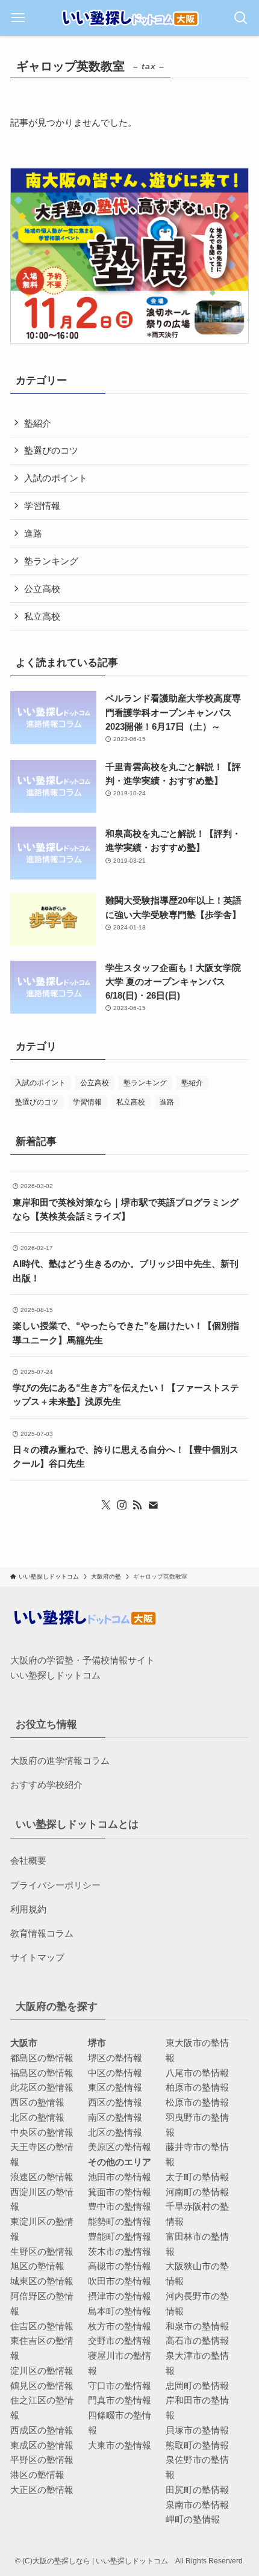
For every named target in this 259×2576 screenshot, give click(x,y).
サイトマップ (37, 1957)
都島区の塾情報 (42, 2058)
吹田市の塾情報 (120, 2281)
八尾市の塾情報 (197, 2073)
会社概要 (28, 1860)
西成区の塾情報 (42, 2430)
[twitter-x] (106, 1505)
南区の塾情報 (115, 2117)
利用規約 (28, 1909)
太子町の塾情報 (197, 2177)
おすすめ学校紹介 (46, 1785)
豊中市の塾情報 (120, 2206)
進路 (33, 533)
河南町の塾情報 (197, 2192)
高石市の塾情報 (197, 2340)
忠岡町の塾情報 (197, 2386)
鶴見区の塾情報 (42, 2386)
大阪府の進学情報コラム (60, 1761)
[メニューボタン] (18, 18)
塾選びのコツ (51, 450)
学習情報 (42, 506)
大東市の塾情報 (120, 2445)
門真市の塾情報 (120, 2400)
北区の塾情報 (37, 2117)
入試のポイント (56, 478)
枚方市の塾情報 (120, 2326)
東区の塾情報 (115, 2087)
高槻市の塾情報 (120, 2266)
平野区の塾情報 (42, 2460)
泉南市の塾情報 (197, 2505)
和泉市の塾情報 (197, 2326)
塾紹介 (38, 423)
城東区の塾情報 (42, 2281)
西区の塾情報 (37, 2102)
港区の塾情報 (37, 2475)
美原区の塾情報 (120, 2147)
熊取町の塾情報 (197, 2445)
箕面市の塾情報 (120, 2192)
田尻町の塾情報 (197, 2490)
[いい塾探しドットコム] (130, 18)
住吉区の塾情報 (42, 2326)
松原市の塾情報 (197, 2102)
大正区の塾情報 (42, 2490)
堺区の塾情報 (115, 2058)
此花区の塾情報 (42, 2087)
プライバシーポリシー (55, 1885)
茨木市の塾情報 (120, 2251)
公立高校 (42, 589)
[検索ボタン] (241, 18)
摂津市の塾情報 (120, 2296)
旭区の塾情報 (37, 2266)
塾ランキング (51, 561)
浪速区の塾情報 (42, 2177)
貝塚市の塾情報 (197, 2430)
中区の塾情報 (115, 2073)
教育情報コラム (42, 1933)
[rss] (137, 1505)
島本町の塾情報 (120, 2311)
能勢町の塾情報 (120, 2221)
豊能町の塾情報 (120, 2236)
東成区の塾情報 (42, 2445)
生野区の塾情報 (42, 2251)
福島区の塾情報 (42, 2073)
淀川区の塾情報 (42, 2371)
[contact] (153, 1505)
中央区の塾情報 (42, 2132)
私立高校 (42, 616)
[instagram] (122, 1505)
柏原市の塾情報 (197, 2087)
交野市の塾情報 (120, 2340)
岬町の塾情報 (193, 2519)
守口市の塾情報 (120, 2386)
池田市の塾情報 (120, 2177)
